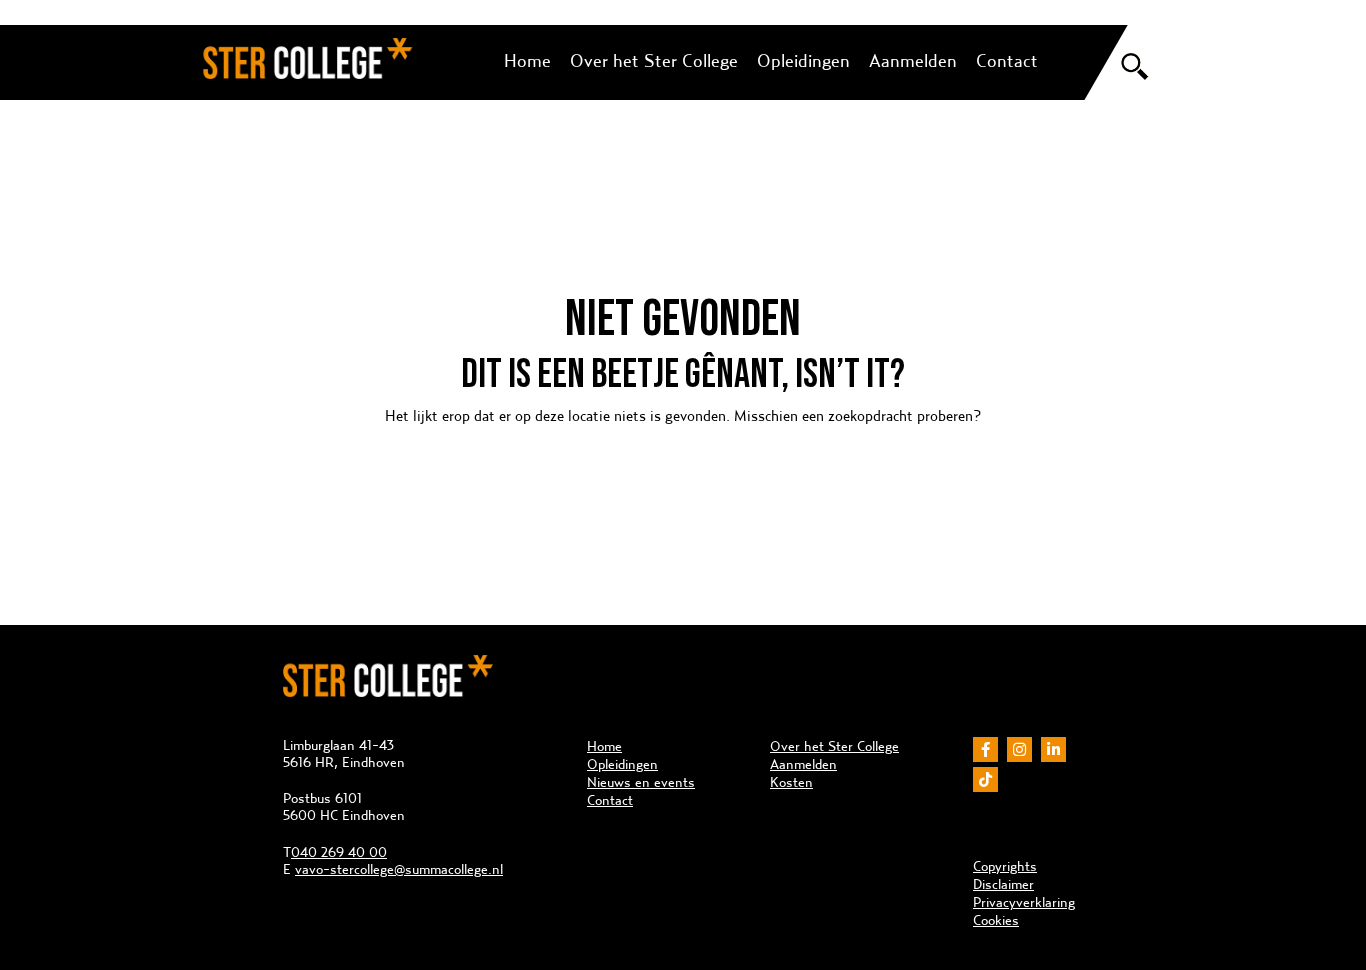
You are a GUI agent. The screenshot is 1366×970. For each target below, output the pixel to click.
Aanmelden (913, 60)
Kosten (791, 782)
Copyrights (1005, 866)
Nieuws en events (641, 782)
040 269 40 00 (339, 852)
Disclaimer (1003, 884)
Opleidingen (803, 60)
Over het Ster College (654, 60)
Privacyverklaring (1024, 902)
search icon (1134, 66)
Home (527, 60)
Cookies (996, 920)
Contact (1007, 60)
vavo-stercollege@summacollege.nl (399, 869)
